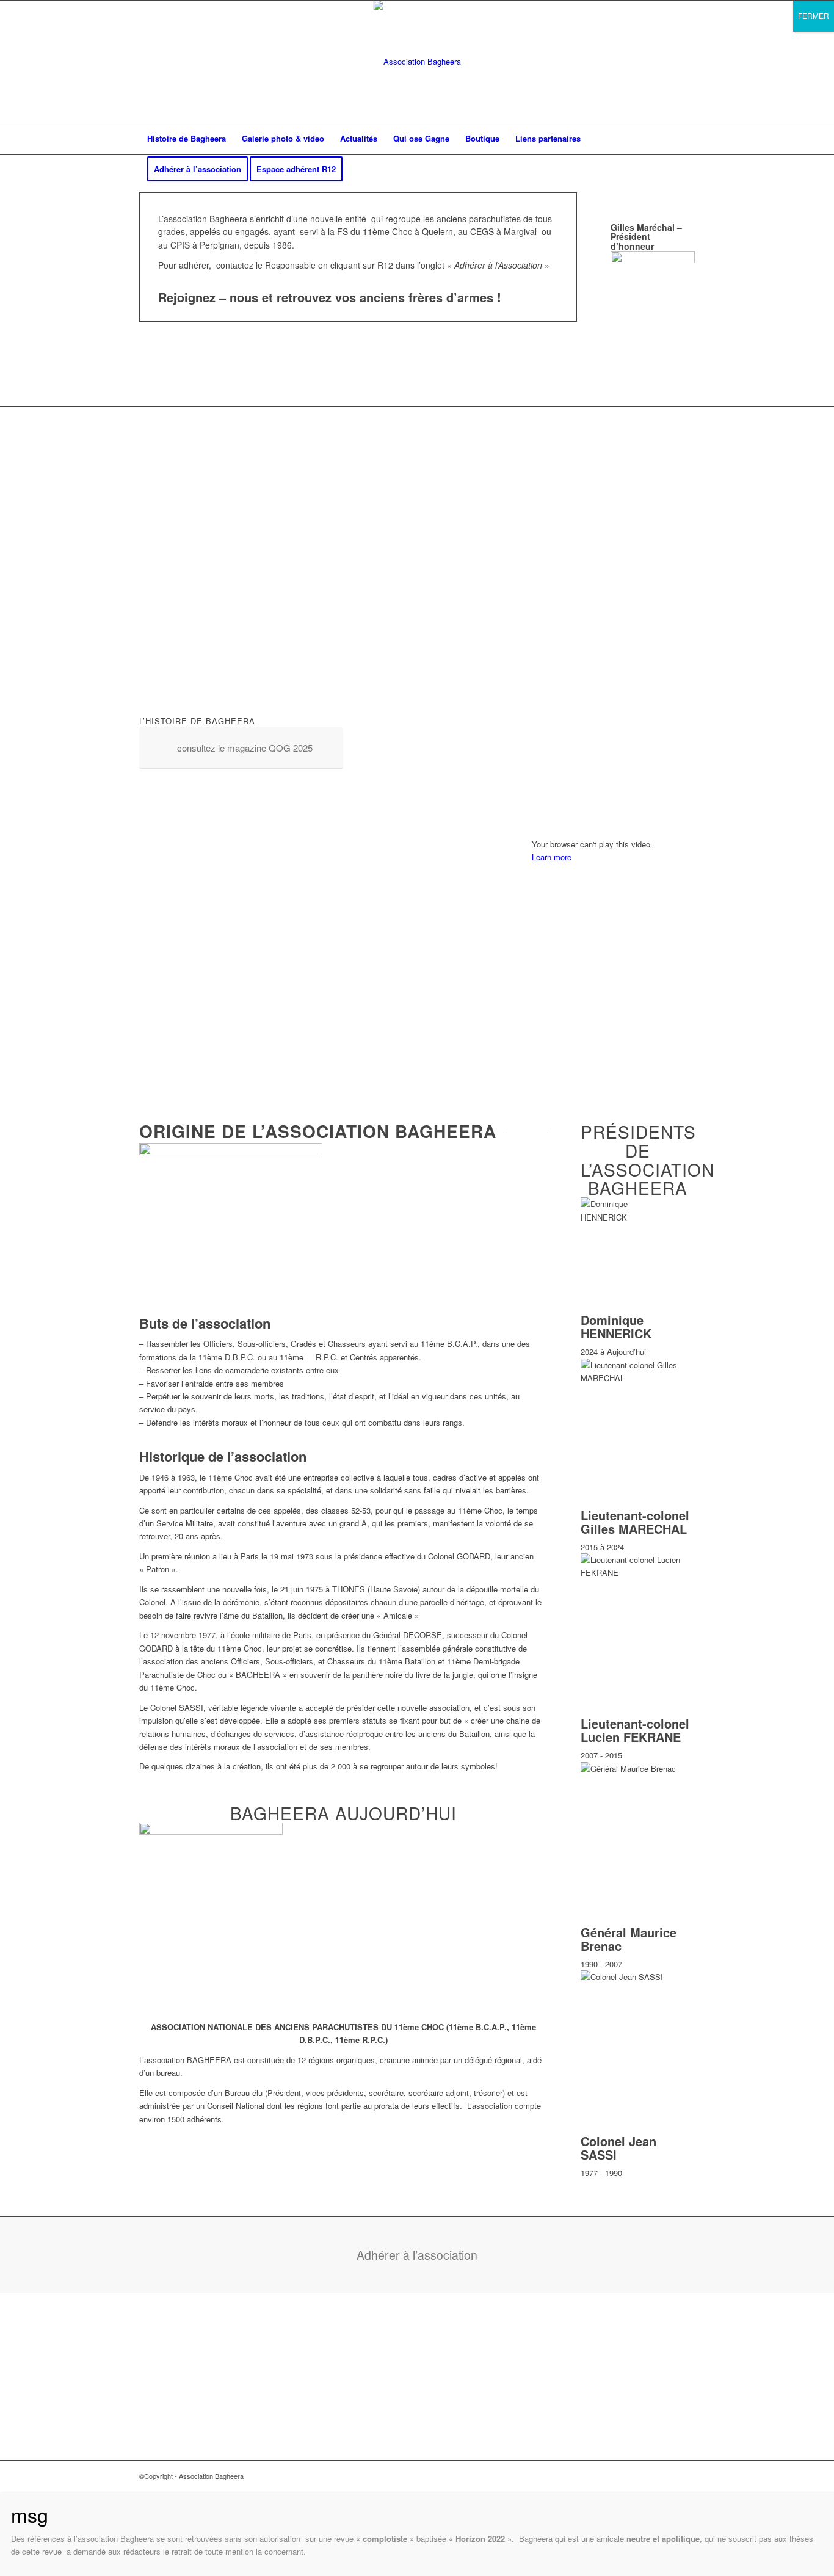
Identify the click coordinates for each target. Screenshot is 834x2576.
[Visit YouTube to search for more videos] (613, 1024)
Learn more (552, 857)
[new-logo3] (417, 62)
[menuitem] (187, 139)
